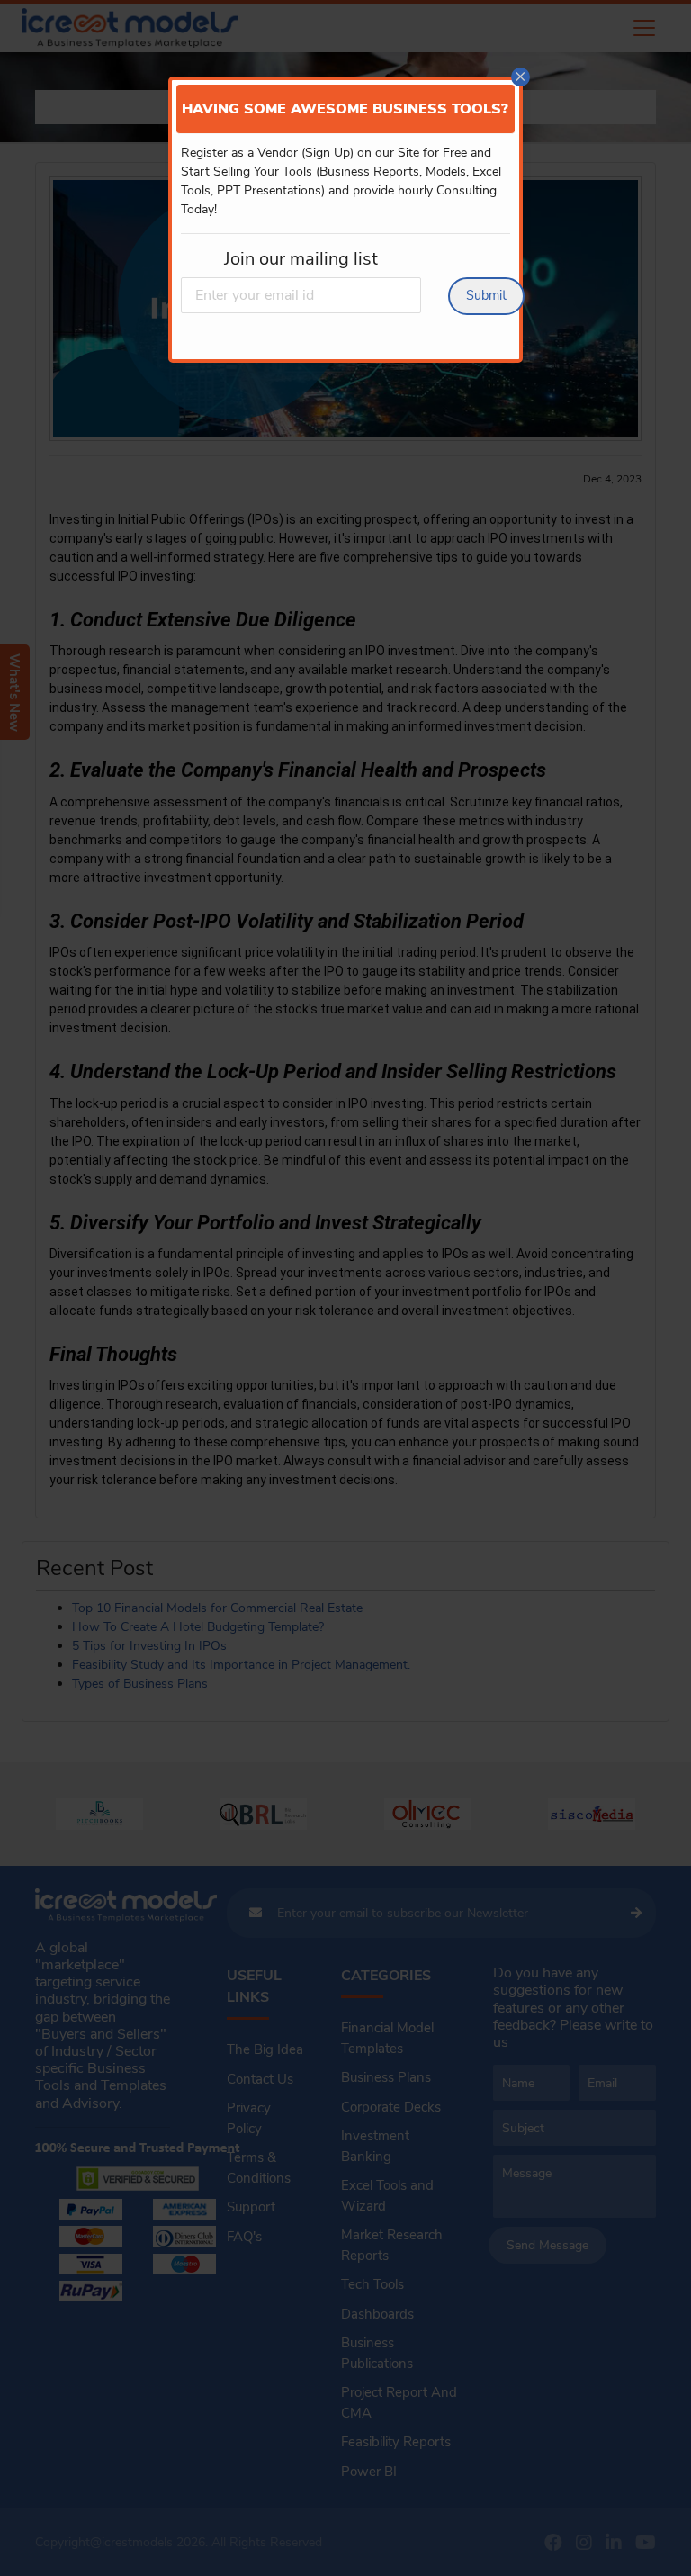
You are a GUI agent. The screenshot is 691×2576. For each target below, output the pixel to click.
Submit (486, 295)
